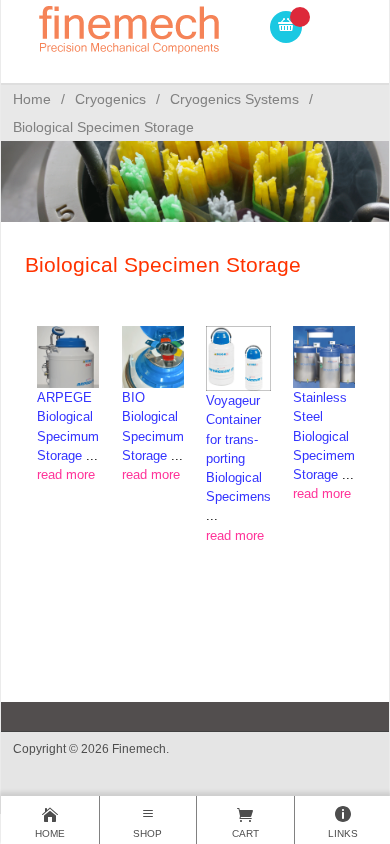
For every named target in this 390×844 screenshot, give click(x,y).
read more (66, 474)
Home (32, 99)
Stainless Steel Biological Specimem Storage (324, 436)
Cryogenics (110, 99)
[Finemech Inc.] (130, 26)
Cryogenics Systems (234, 99)
